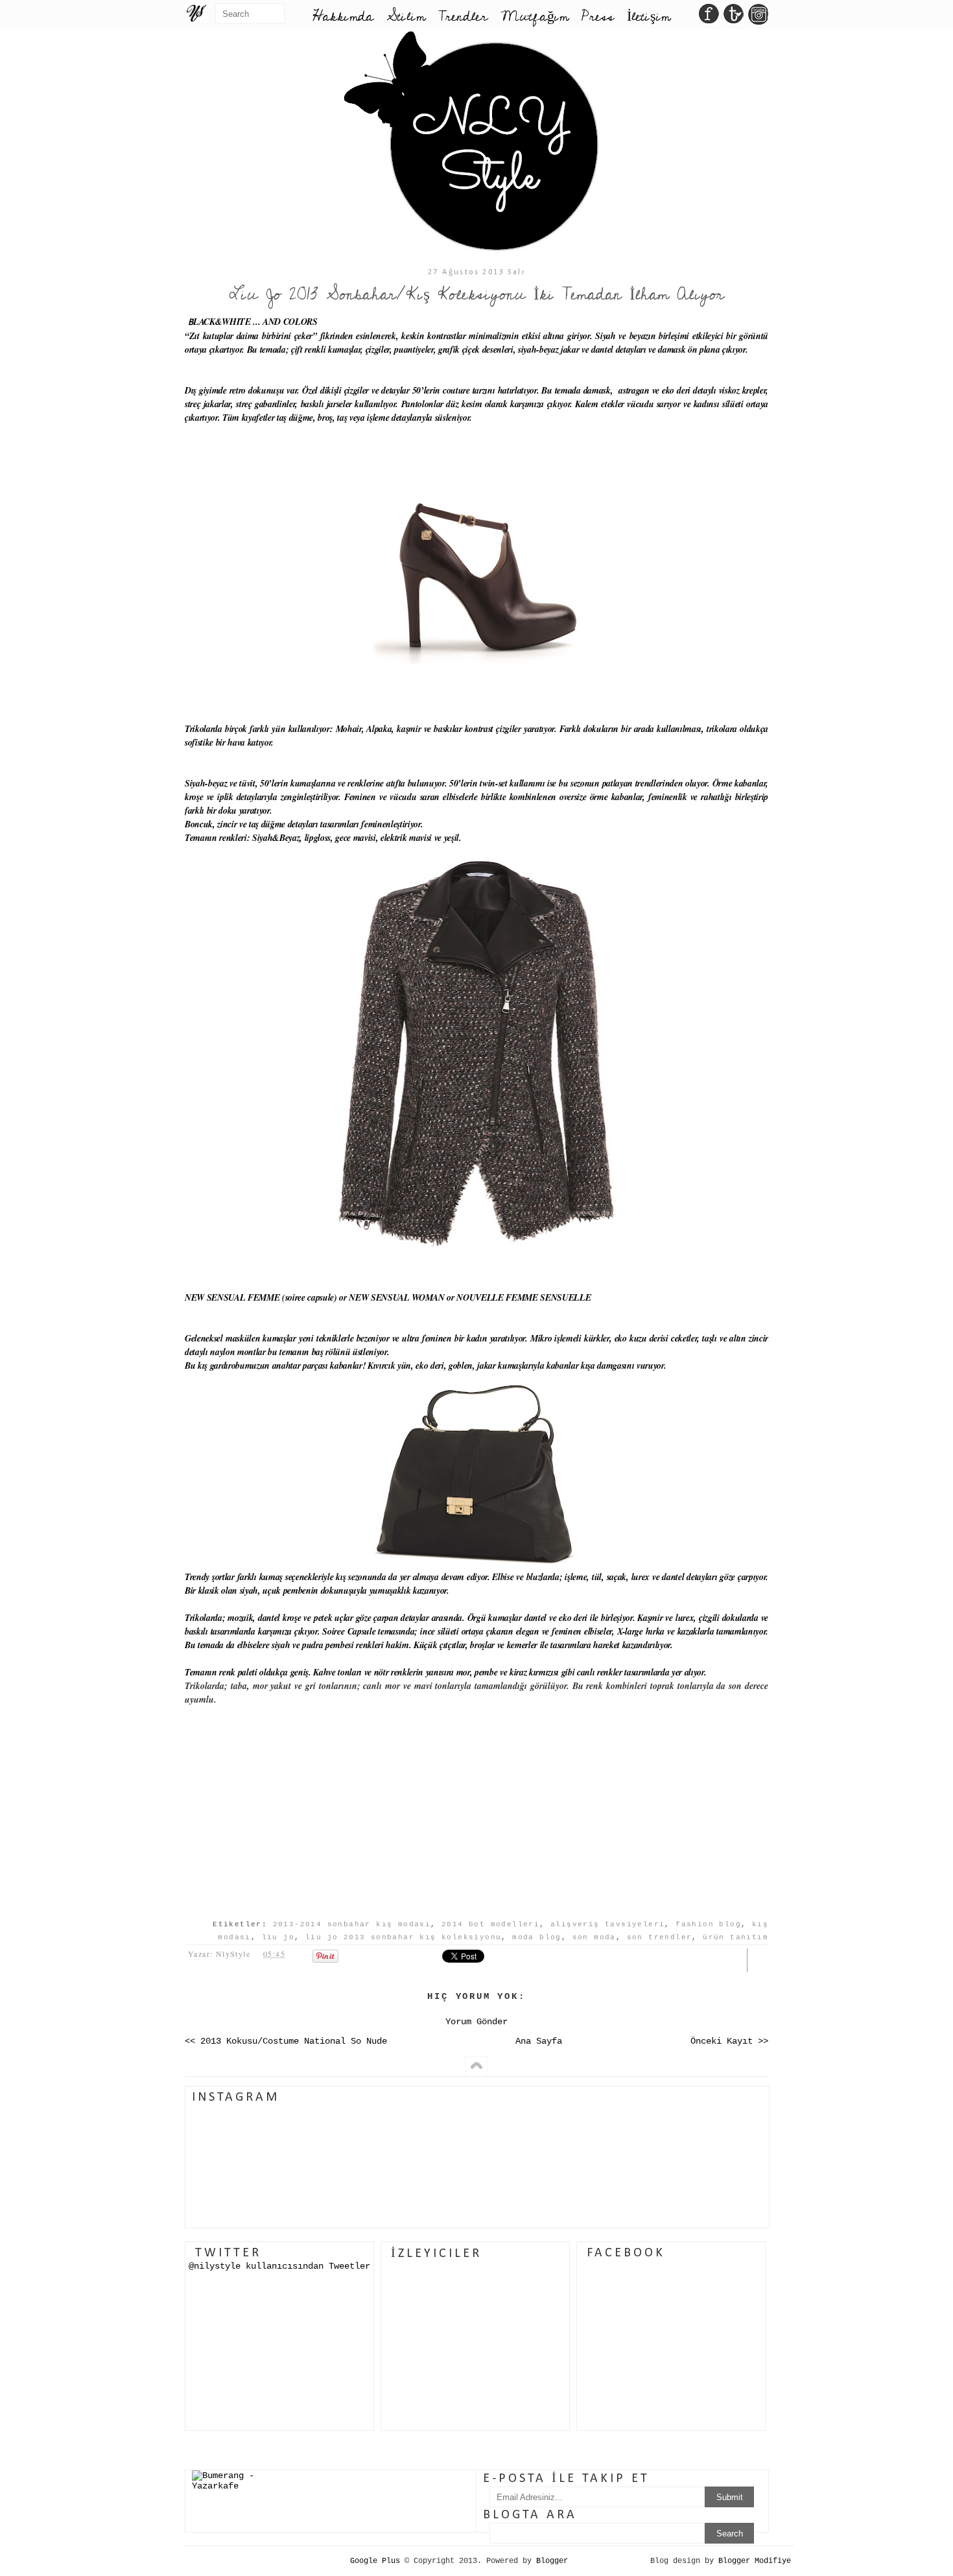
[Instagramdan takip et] (758, 18)
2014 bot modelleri (490, 1924)
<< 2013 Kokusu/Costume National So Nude (286, 2041)
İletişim (649, 17)
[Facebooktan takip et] (709, 18)
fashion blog (708, 1924)
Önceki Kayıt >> (729, 2041)
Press (598, 17)
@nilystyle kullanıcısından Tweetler (279, 2266)
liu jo (278, 1937)
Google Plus (375, 2561)
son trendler (660, 1937)
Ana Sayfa (539, 2041)
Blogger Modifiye (755, 2561)
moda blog (537, 1937)
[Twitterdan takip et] (734, 18)
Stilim (406, 17)
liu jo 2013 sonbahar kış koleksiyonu (403, 1937)
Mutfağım (535, 17)
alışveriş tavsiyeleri (607, 1924)
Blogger (552, 2561)
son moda (594, 1937)
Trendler (463, 17)
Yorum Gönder (476, 2022)
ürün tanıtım (735, 1937)
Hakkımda (343, 17)
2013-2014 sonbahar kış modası (352, 1924)
